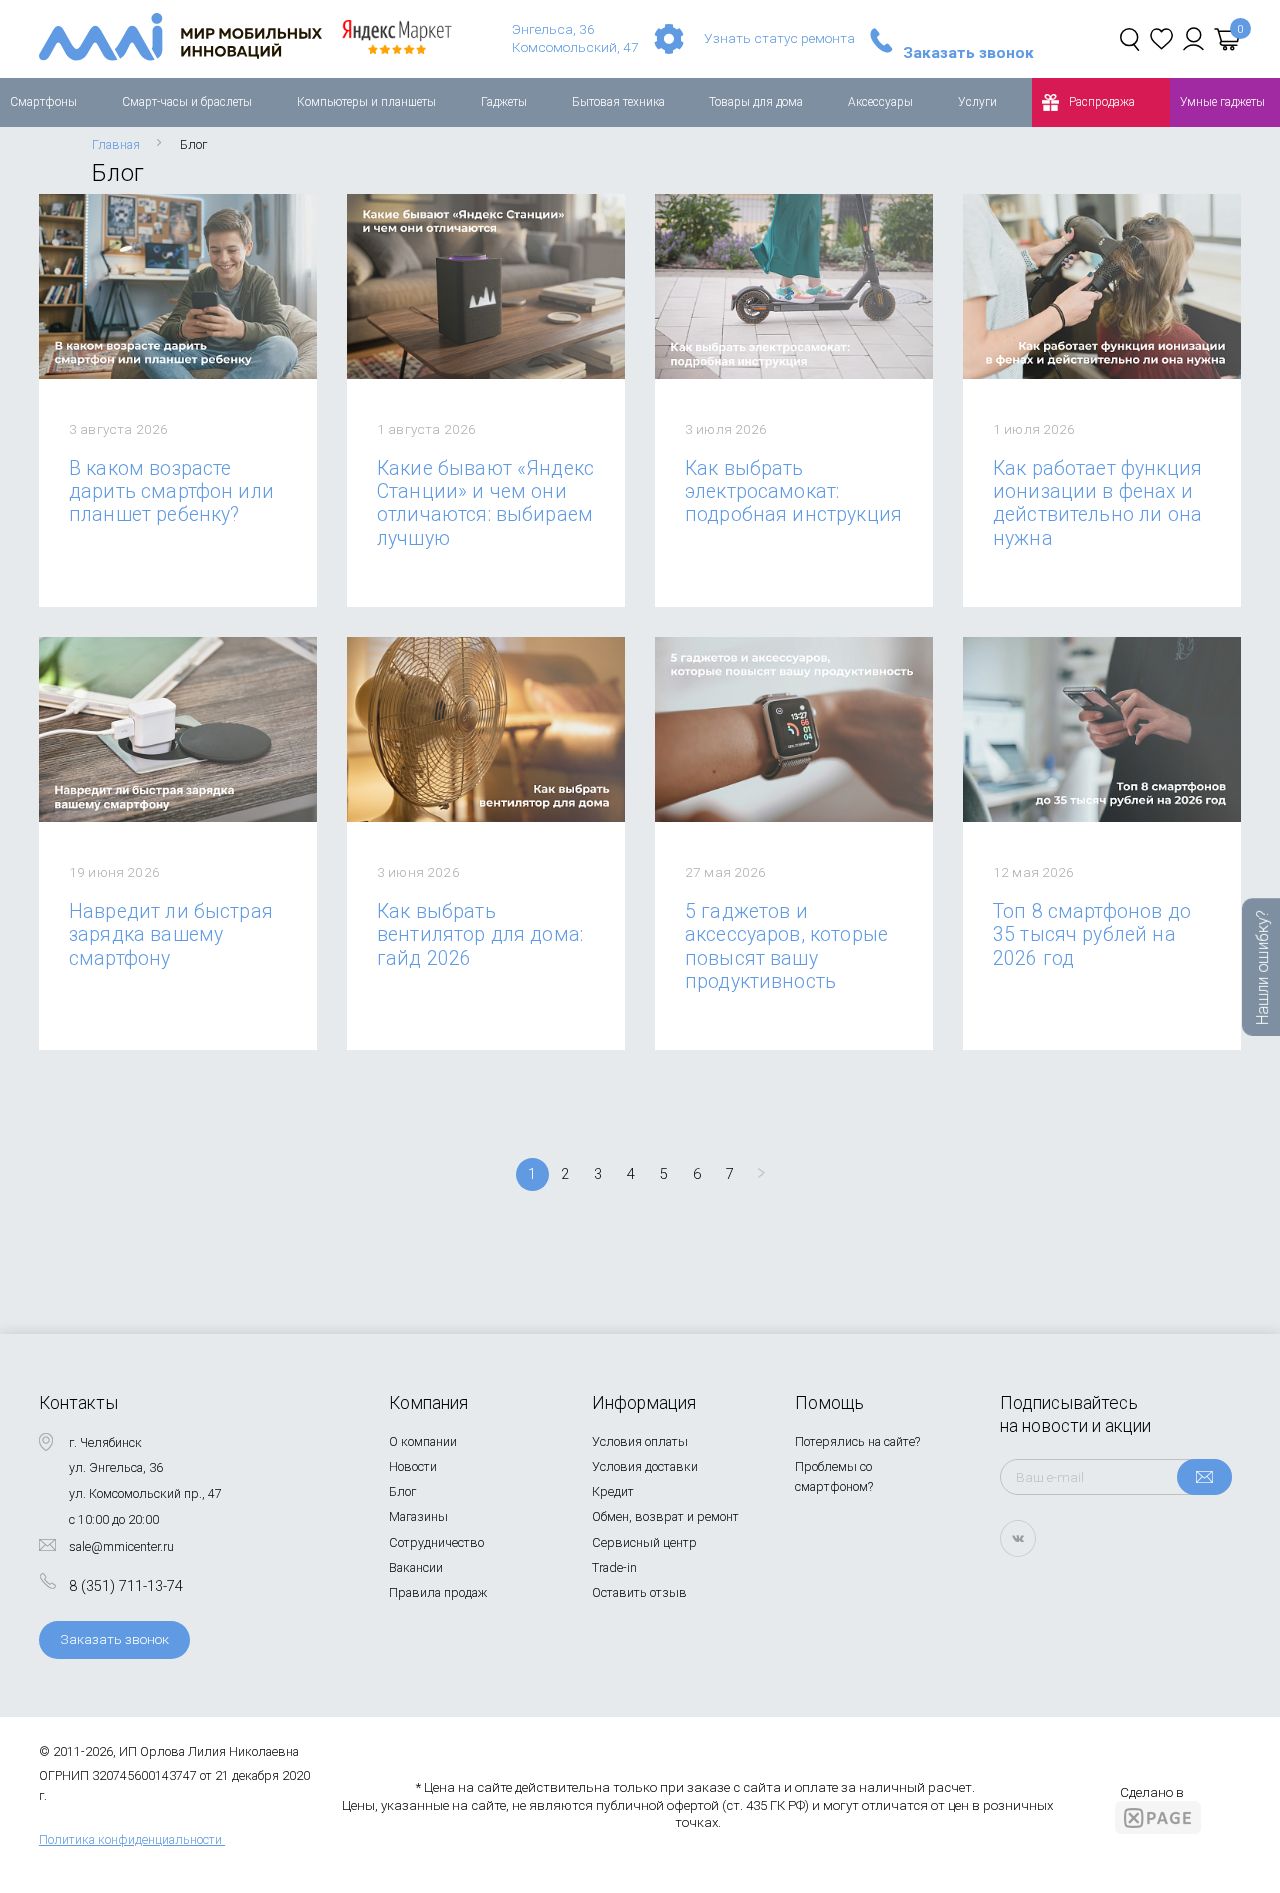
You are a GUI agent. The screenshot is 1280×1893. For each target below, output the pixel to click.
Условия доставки (645, 1466)
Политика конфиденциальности (130, 1839)
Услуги (977, 102)
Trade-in (614, 1567)
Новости (413, 1466)
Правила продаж (438, 1592)
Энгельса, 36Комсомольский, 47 (575, 38)
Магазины (418, 1516)
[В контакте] (1018, 1538)
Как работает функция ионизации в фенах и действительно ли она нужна (1097, 503)
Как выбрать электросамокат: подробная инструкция (793, 492)
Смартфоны (43, 102)
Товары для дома (756, 102)
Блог (402, 1491)
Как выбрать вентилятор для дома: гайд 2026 (480, 935)
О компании (423, 1441)
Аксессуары (880, 102)
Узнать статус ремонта (779, 38)
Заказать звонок (968, 54)
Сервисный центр (644, 1542)
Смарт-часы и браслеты (187, 102)
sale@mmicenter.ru (121, 1546)
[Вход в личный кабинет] (1193, 39)
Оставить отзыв (639, 1592)
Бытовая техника (618, 102)
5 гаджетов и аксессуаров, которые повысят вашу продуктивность (786, 946)
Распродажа (1102, 102)
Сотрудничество (436, 1542)
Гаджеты (504, 102)
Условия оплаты (640, 1441)
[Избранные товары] (1161, 39)
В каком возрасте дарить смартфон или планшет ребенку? (171, 492)
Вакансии (416, 1567)
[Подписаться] (1204, 1477)
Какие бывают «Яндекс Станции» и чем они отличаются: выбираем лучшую (485, 503)
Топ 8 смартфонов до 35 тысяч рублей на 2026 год (1092, 935)
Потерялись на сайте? (857, 1441)
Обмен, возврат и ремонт (665, 1516)
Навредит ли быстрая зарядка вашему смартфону (171, 935)
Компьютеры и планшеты (366, 102)
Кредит (613, 1491)
